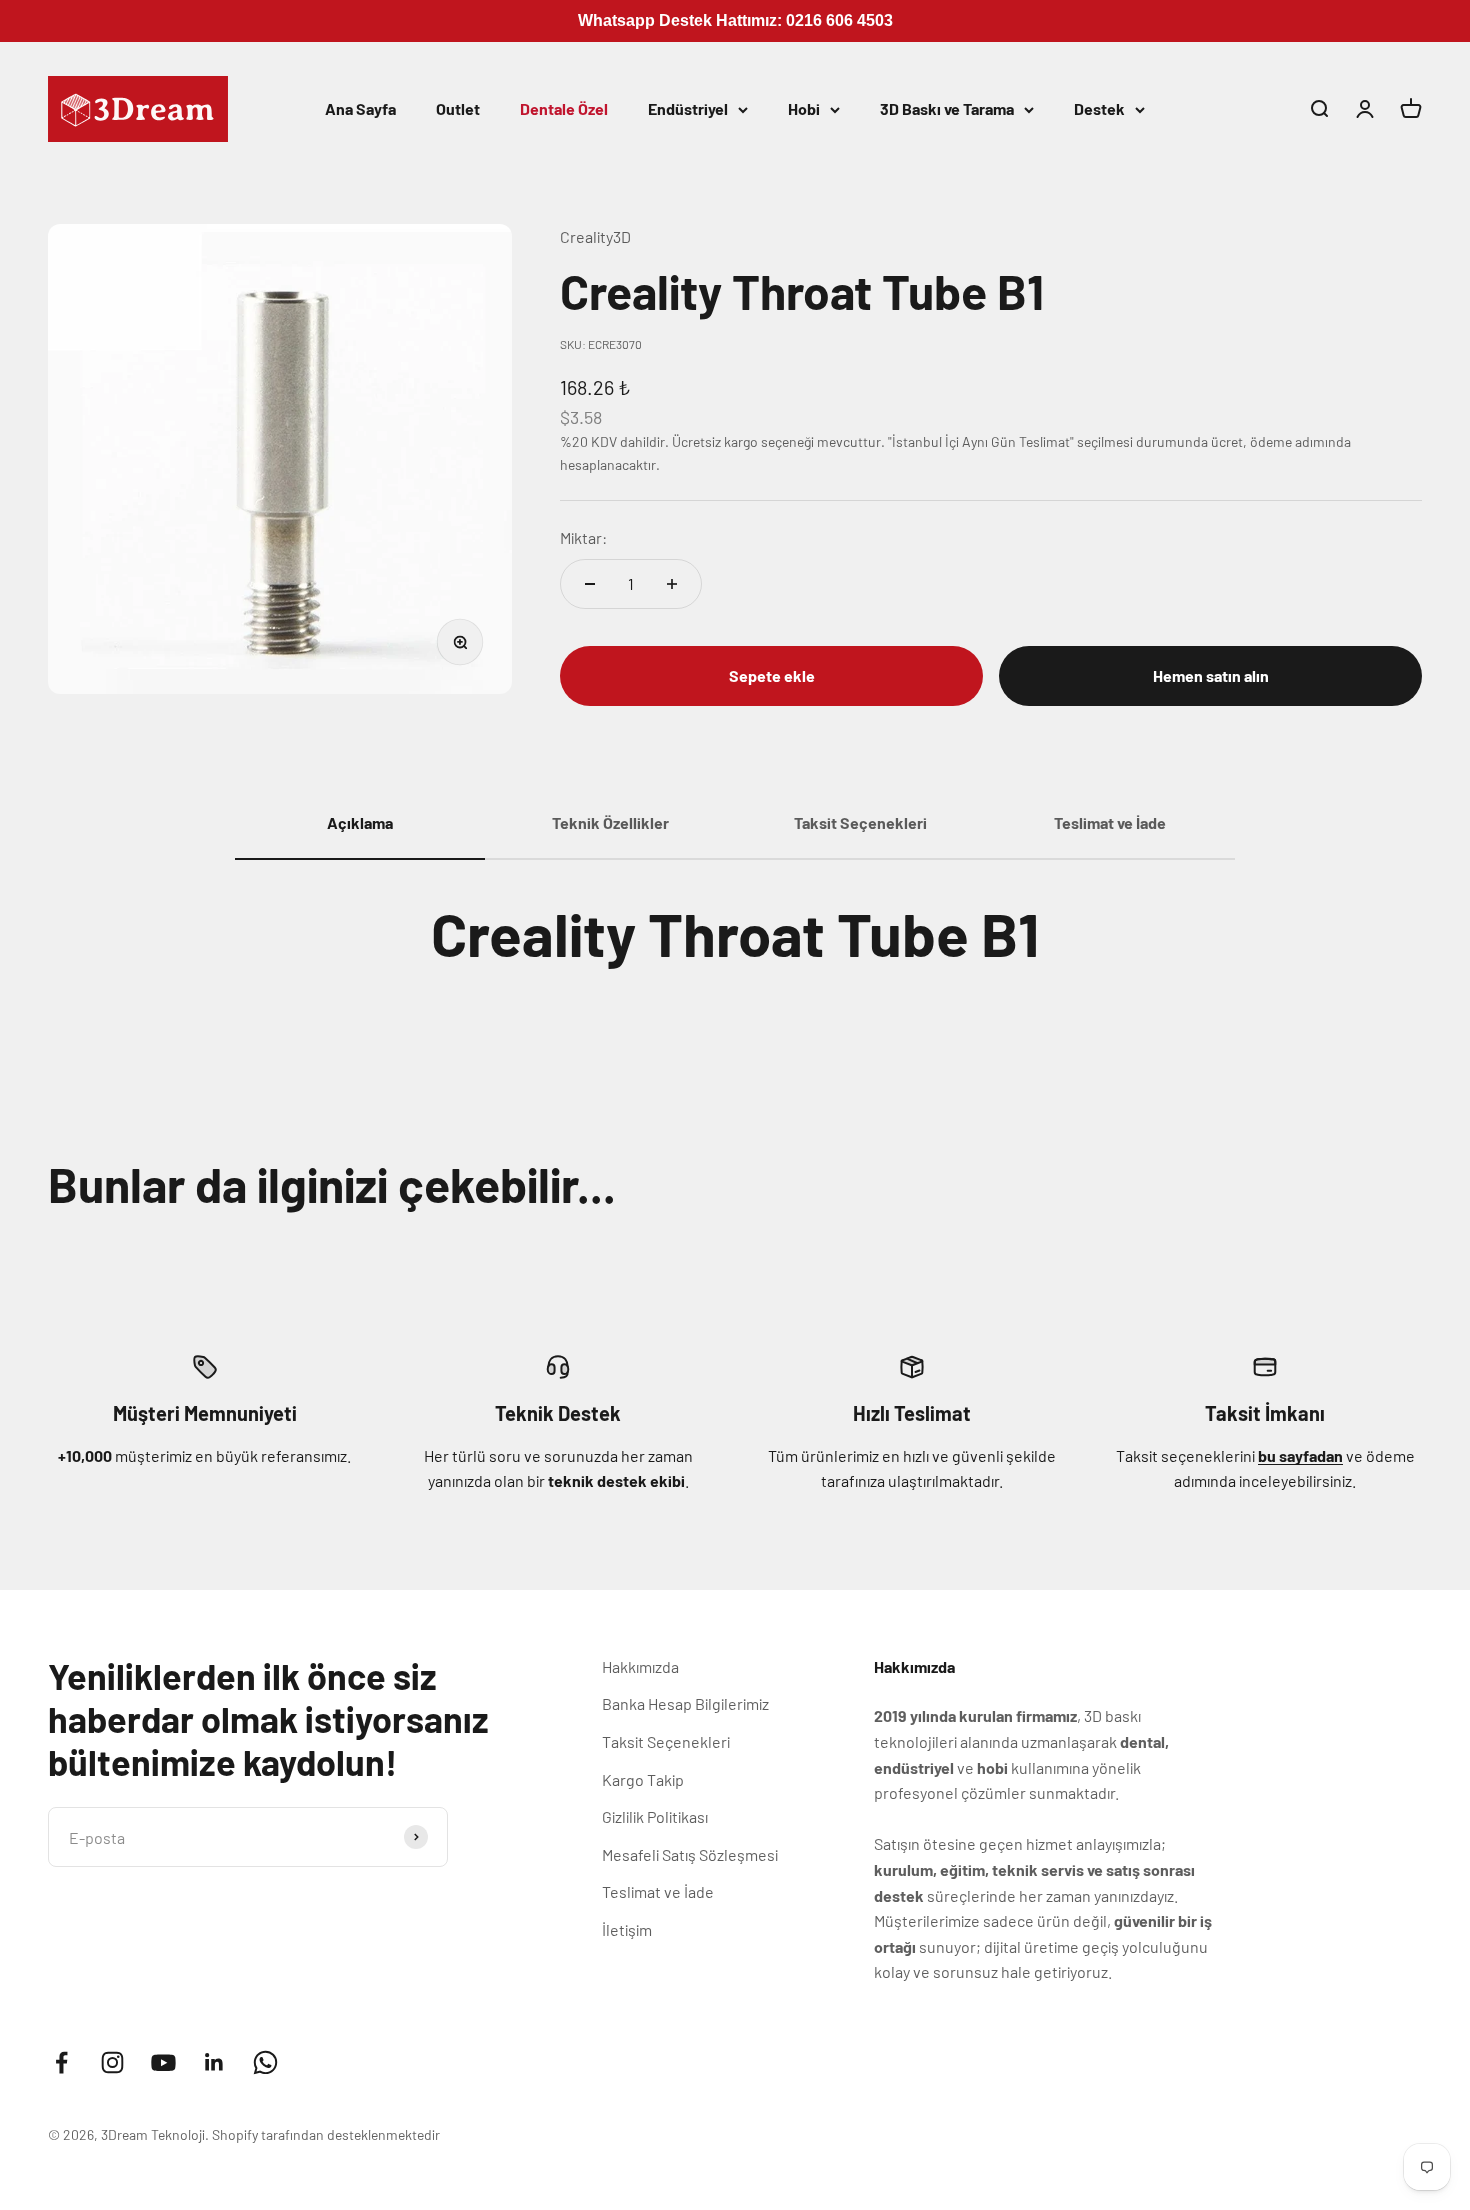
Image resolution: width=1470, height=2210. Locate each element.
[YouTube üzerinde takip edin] (163, 2062)
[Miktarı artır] (672, 584)
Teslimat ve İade (658, 1891)
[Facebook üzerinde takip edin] (61, 2062)
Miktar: (583, 537)
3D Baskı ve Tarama (947, 108)
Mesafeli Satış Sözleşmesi (690, 1854)
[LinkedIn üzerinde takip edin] (214, 2062)
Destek (1099, 108)
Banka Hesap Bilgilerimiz (685, 1703)
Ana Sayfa (360, 108)
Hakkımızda (640, 1666)
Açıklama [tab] (360, 822)
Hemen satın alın (1211, 675)
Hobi (804, 108)
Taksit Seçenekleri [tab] (860, 822)
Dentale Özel (564, 108)
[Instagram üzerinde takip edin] (112, 2062)
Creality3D (595, 236)
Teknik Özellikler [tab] (610, 822)
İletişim (627, 1929)
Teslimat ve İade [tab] (1110, 822)
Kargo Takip (643, 1779)
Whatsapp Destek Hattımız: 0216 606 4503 (735, 20)
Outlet (458, 108)
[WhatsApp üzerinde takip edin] (265, 2062)
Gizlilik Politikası (655, 1816)
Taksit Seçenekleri (666, 1741)
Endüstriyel (688, 108)
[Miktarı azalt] (590, 584)
